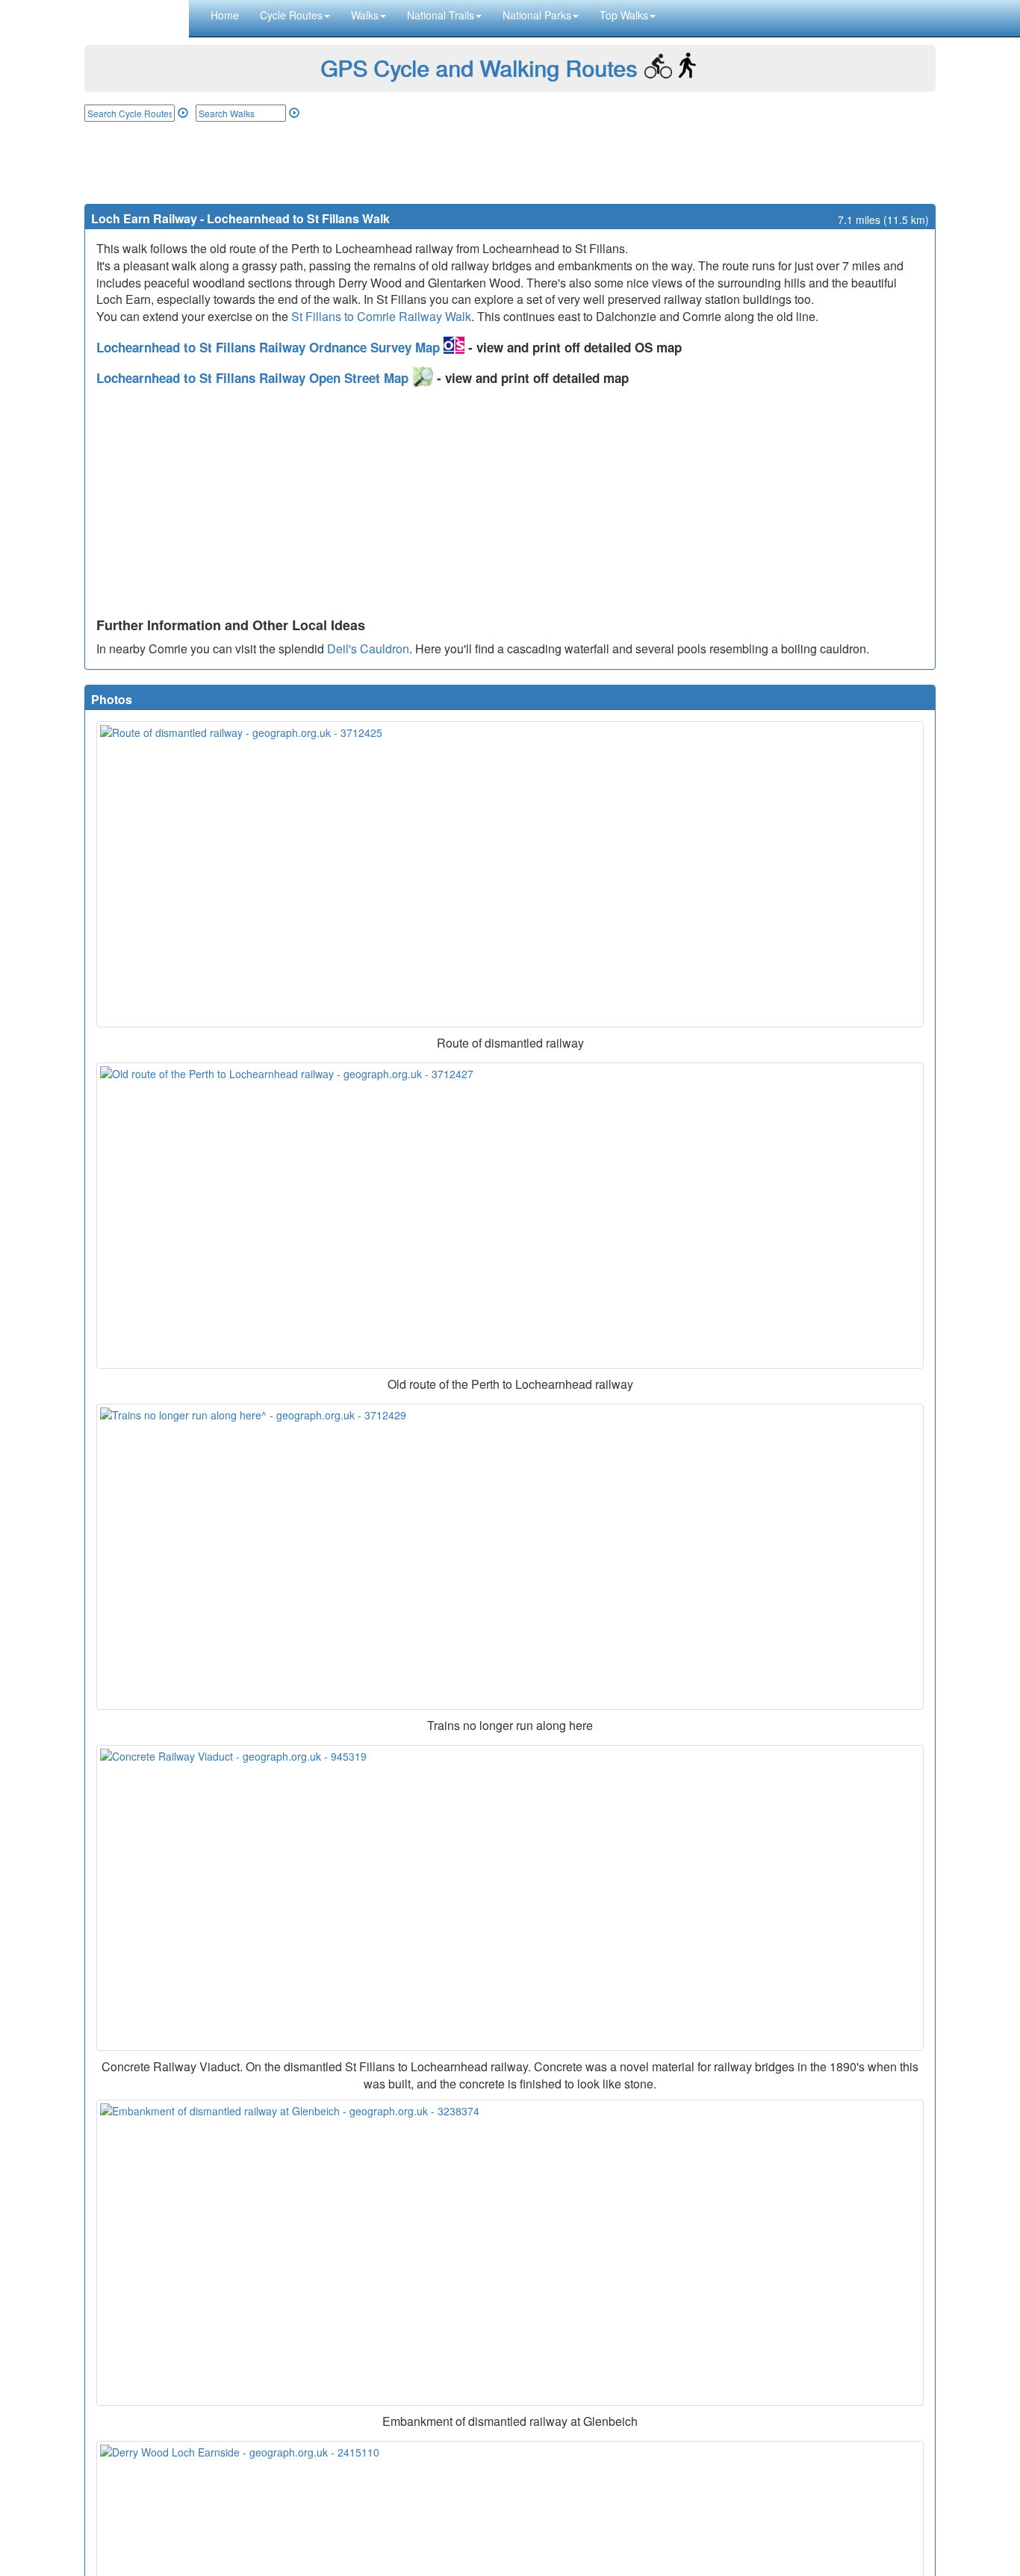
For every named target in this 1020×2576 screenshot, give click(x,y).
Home (225, 15)
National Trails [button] (441, 15)
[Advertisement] (510, 163)
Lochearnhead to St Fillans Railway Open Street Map (254, 378)
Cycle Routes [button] (291, 15)
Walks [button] (365, 15)
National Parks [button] (537, 15)
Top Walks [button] (624, 15)
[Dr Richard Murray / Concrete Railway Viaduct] (510, 1898)
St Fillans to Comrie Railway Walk (381, 316)
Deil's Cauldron (368, 648)
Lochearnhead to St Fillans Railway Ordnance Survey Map (270, 347)
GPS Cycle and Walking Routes (479, 68)
